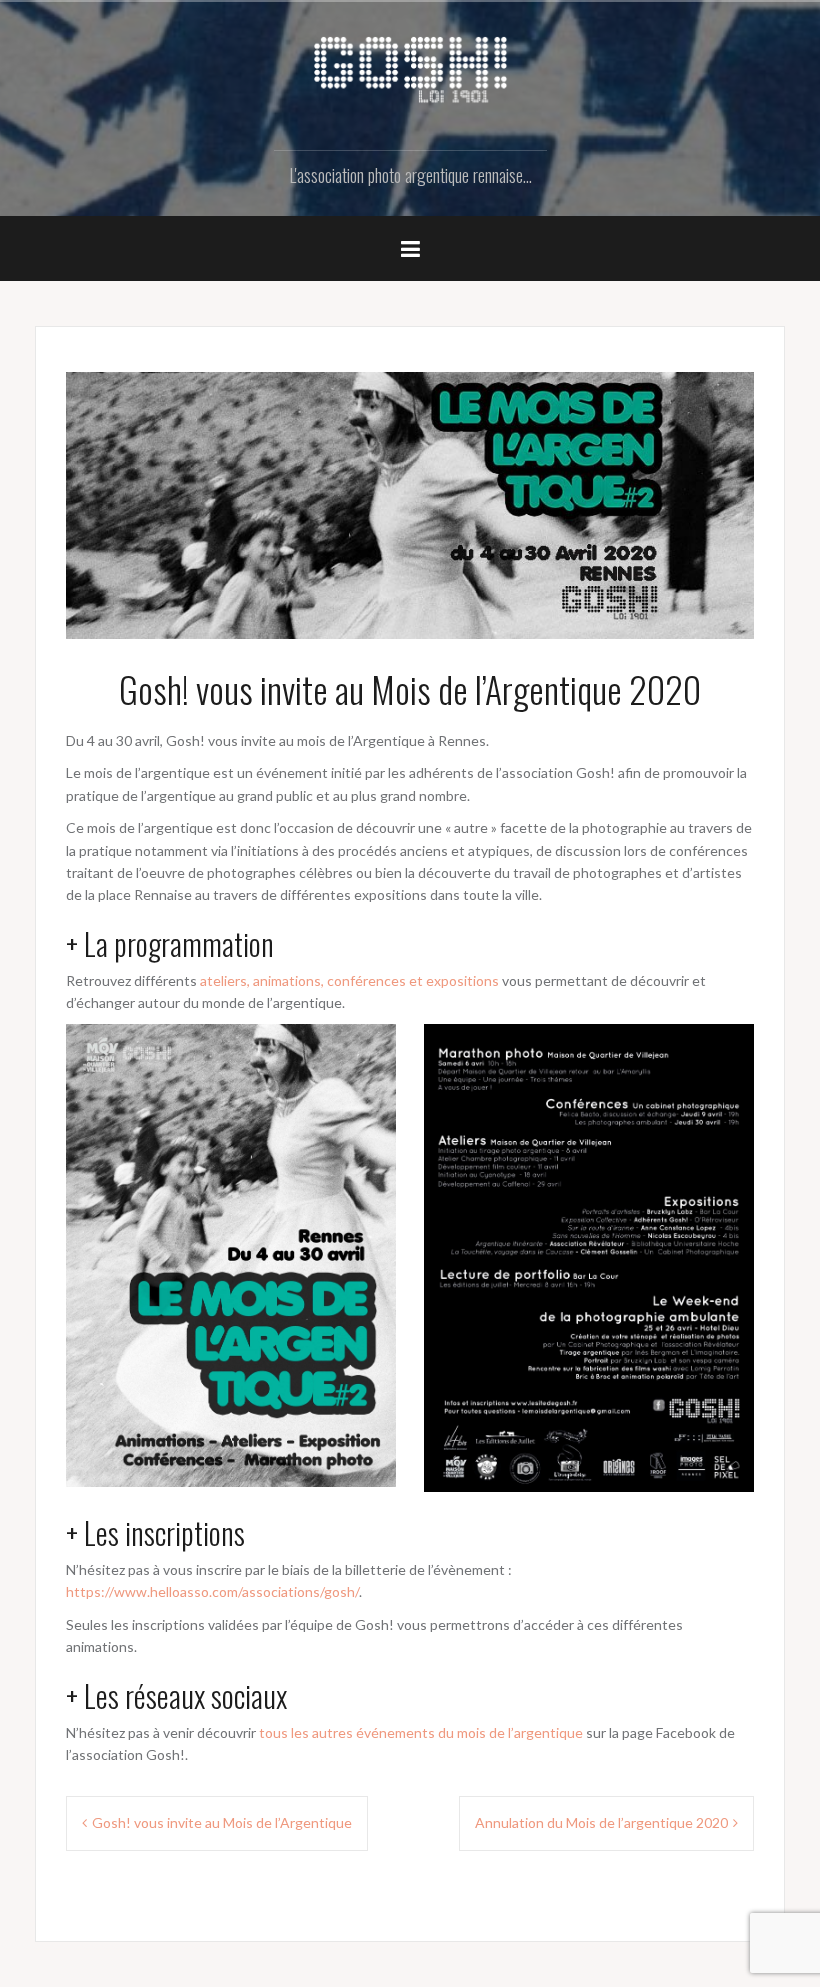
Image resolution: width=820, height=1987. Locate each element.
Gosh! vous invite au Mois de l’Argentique (222, 1822)
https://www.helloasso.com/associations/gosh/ (212, 1591)
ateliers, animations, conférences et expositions (349, 980)
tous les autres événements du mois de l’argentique (421, 1732)
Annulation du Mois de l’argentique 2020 (601, 1822)
